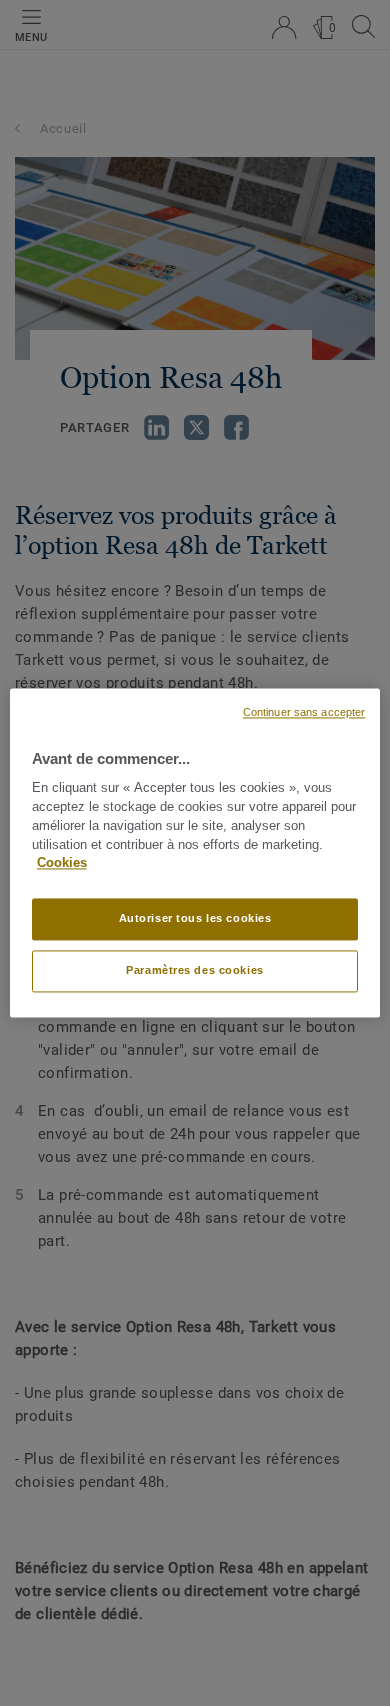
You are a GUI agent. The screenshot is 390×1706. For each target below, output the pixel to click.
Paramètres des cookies (195, 971)
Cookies (62, 864)
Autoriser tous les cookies (195, 919)
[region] (195, 852)
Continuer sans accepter (304, 712)
